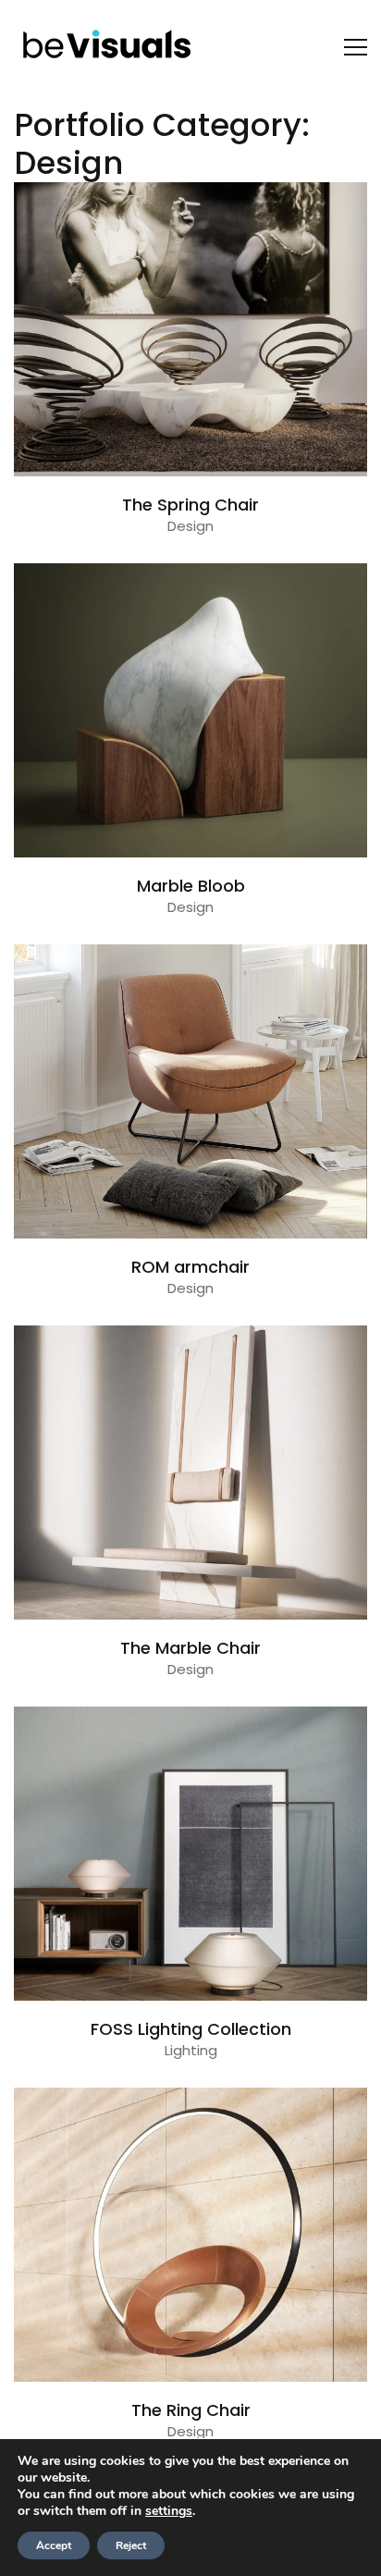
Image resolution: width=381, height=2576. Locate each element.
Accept (54, 2545)
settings (169, 2511)
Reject (131, 2545)
